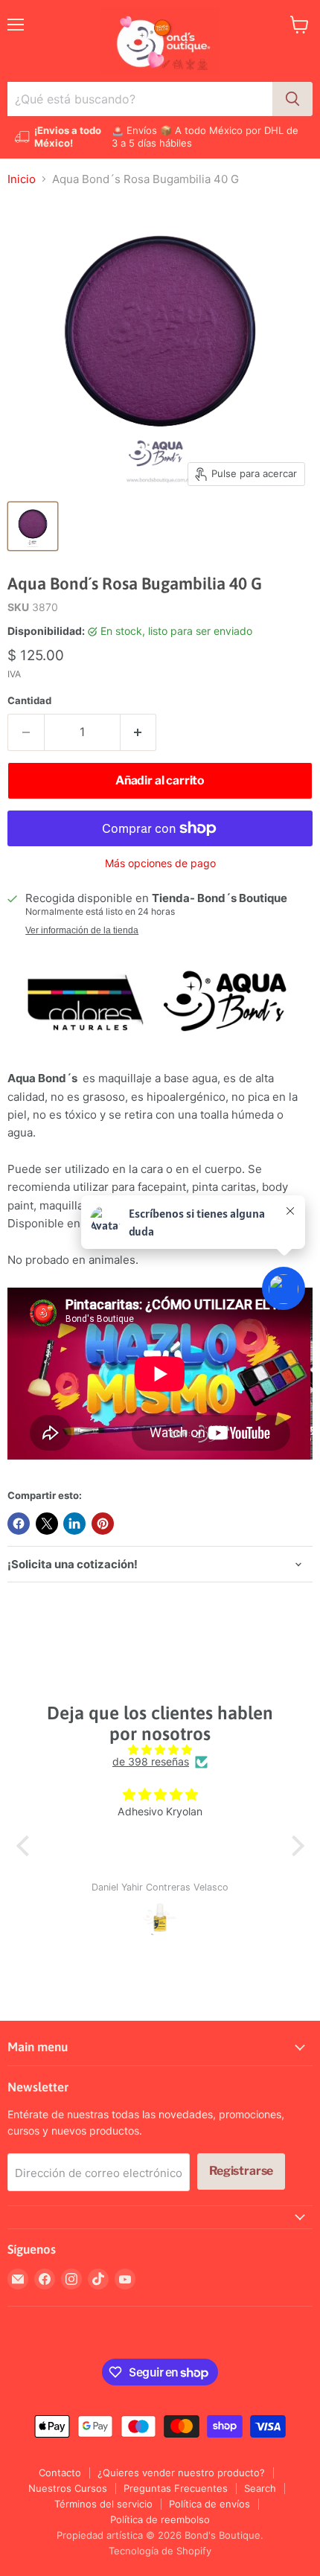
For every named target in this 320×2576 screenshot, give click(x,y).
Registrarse (241, 2171)
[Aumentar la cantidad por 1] (139, 732)
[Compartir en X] (47, 1524)
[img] (160, 1750)
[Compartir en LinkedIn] (74, 1524)
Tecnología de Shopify (160, 2551)
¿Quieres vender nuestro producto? (181, 2473)
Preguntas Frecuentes (176, 2488)
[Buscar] (292, 99)
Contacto (60, 2473)
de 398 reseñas (151, 1762)
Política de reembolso (160, 2519)
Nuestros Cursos (68, 2488)
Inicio (22, 179)
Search (260, 2488)
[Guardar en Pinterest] (103, 1524)
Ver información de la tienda (82, 930)
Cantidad (29, 701)
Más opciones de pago (160, 863)
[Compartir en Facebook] (19, 1524)
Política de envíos (209, 2504)
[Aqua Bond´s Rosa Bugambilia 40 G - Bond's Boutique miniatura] (33, 526)
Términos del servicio (103, 2504)
